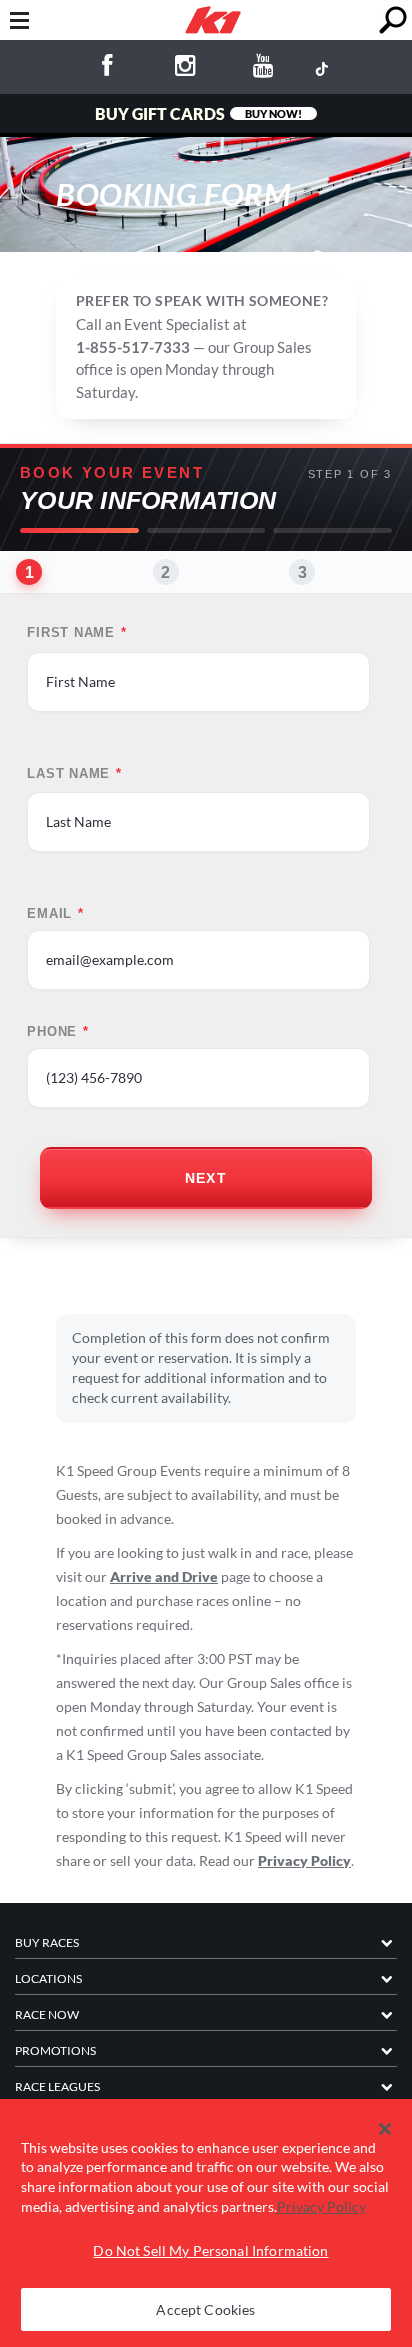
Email (55, 914)
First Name (76, 633)
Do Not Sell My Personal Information (210, 2250)
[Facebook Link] (107, 68)
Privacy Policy (304, 1860)
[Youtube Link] (263, 68)
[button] (385, 2129)
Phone (58, 1032)
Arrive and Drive (164, 1576)
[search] (392, 20)
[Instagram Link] (185, 68)
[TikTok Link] (321, 68)
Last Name (74, 774)
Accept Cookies (205, 2309)
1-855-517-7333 (133, 347)
